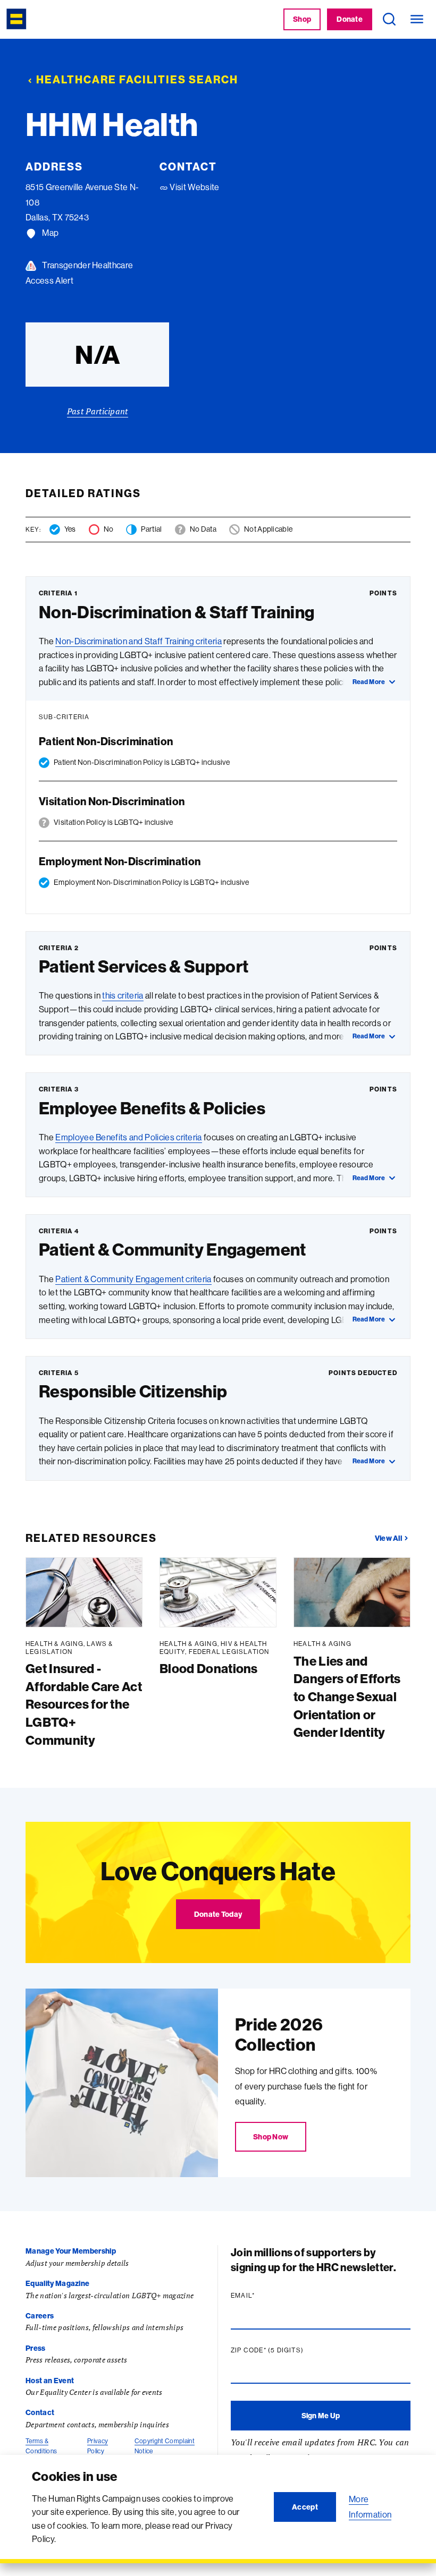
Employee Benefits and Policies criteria (128, 1137)
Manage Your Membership (71, 2251)
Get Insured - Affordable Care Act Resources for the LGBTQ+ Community (84, 1704)
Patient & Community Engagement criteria (133, 1279)
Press (36, 2348)
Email (263, 2296)
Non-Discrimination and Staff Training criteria (139, 641)
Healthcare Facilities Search (137, 79)
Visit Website (194, 187)
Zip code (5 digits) (288, 2350)
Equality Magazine (57, 2283)
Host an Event (50, 2381)
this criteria (123, 995)
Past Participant (98, 411)
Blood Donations (209, 1668)
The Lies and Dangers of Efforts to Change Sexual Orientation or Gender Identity (347, 1696)
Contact (40, 2412)
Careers (40, 2316)
